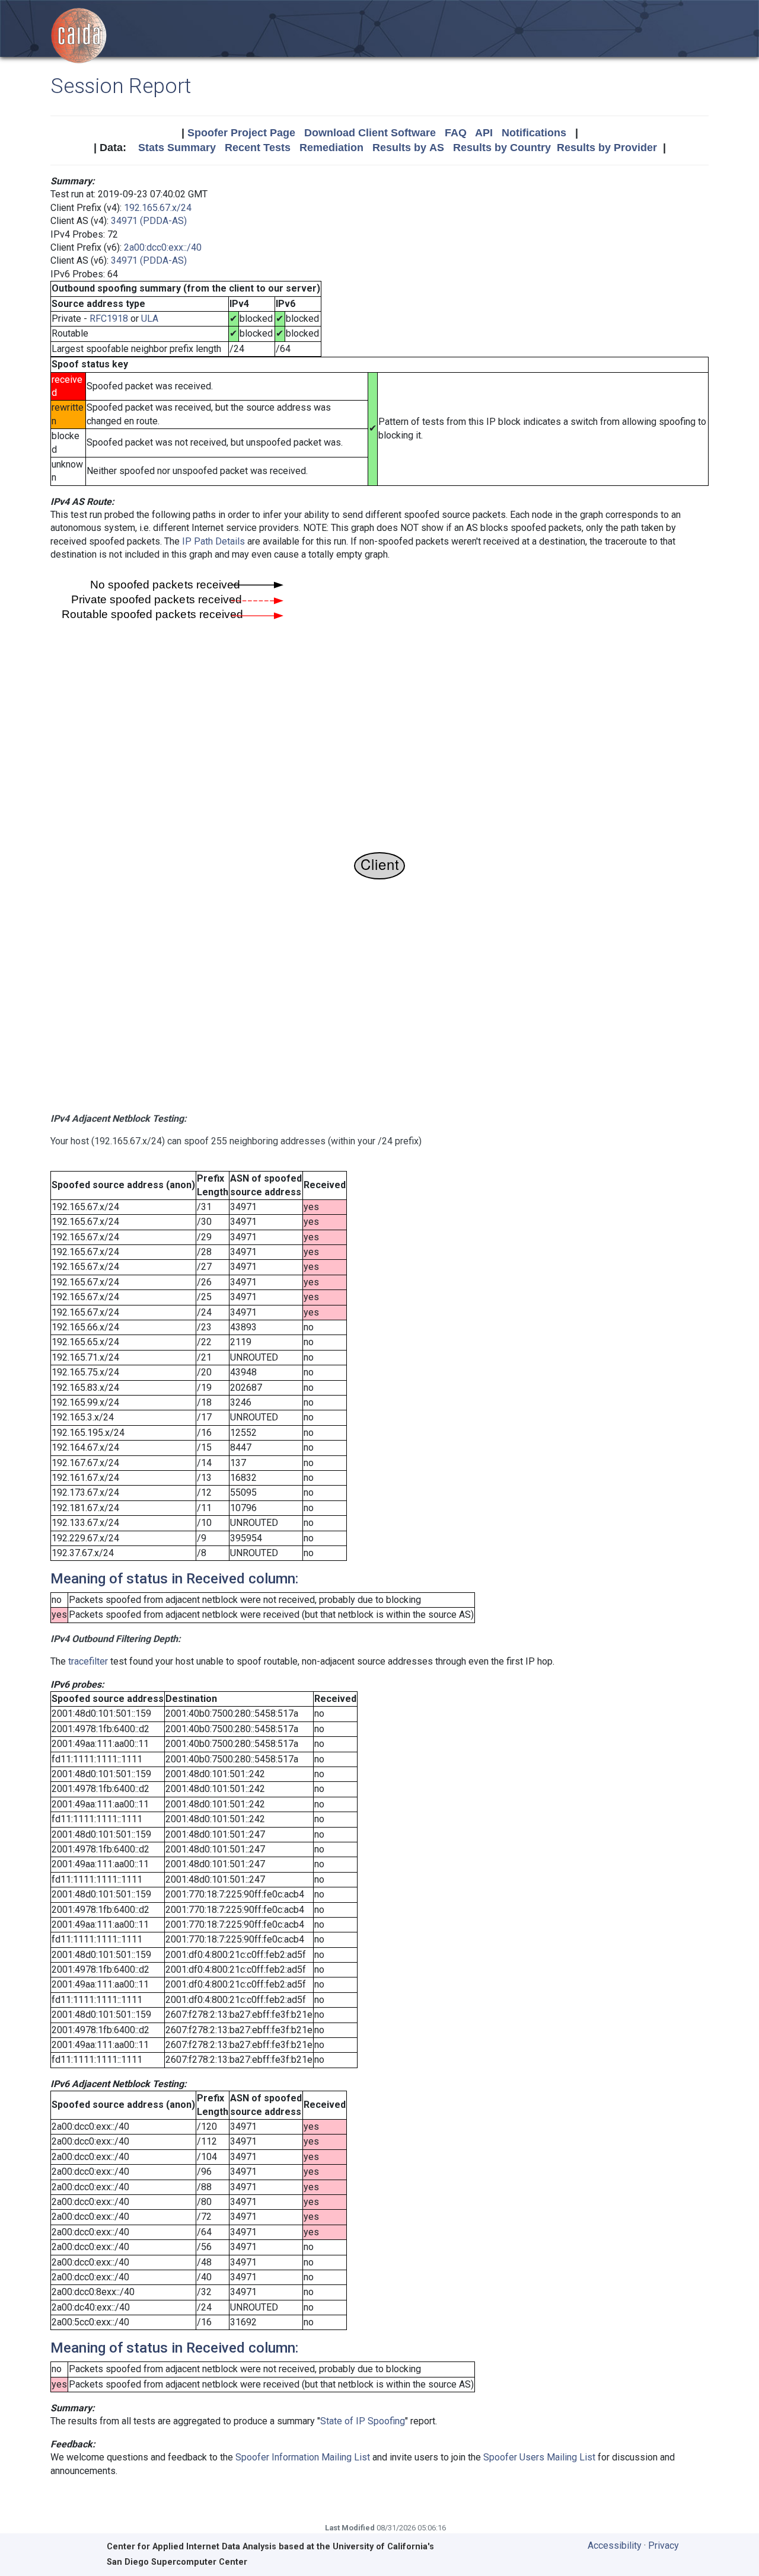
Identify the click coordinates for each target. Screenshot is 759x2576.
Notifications (534, 133)
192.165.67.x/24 (158, 208)
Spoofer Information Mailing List (303, 2457)
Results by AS (408, 148)
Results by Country (502, 148)
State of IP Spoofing (363, 2421)
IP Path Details (213, 541)
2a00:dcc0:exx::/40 (163, 247)
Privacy (664, 2545)
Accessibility (615, 2545)
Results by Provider (607, 148)
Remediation (331, 148)
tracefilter (88, 1661)
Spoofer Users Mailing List (539, 2457)
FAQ (456, 133)
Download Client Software (370, 133)
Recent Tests (258, 148)
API (484, 133)
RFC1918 (109, 319)
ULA (150, 319)
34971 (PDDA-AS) (149, 221)
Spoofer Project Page (241, 133)
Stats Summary (177, 148)
